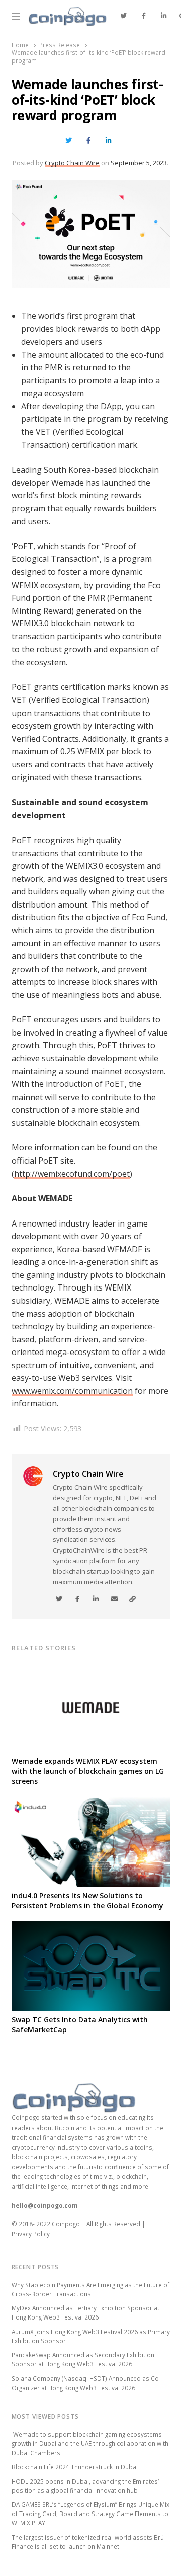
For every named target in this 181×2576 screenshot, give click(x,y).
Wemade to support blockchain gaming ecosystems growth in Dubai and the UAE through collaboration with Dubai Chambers (90, 2443)
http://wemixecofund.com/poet (72, 1174)
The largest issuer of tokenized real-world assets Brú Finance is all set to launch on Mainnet (88, 2542)
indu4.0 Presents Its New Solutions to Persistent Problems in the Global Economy (87, 1901)
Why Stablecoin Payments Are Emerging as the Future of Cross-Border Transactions (90, 2289)
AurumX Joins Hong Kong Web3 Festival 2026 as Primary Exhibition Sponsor (91, 2336)
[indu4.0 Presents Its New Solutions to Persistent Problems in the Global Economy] (91, 1804)
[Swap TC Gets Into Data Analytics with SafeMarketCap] (91, 1927)
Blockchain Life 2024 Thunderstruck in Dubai (75, 2467)
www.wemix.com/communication (72, 1391)
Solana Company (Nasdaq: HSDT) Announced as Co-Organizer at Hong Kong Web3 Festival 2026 (86, 2383)
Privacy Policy (31, 2234)
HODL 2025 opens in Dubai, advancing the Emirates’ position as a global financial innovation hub (85, 2486)
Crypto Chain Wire (72, 163)
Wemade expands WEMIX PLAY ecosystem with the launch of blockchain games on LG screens (88, 1771)
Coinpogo (66, 2224)
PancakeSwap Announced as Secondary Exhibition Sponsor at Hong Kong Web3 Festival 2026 (83, 2359)
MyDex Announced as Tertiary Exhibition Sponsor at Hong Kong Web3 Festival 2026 (85, 2312)
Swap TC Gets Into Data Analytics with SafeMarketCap (80, 2024)
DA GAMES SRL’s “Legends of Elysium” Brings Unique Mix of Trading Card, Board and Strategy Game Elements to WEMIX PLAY (90, 2514)
